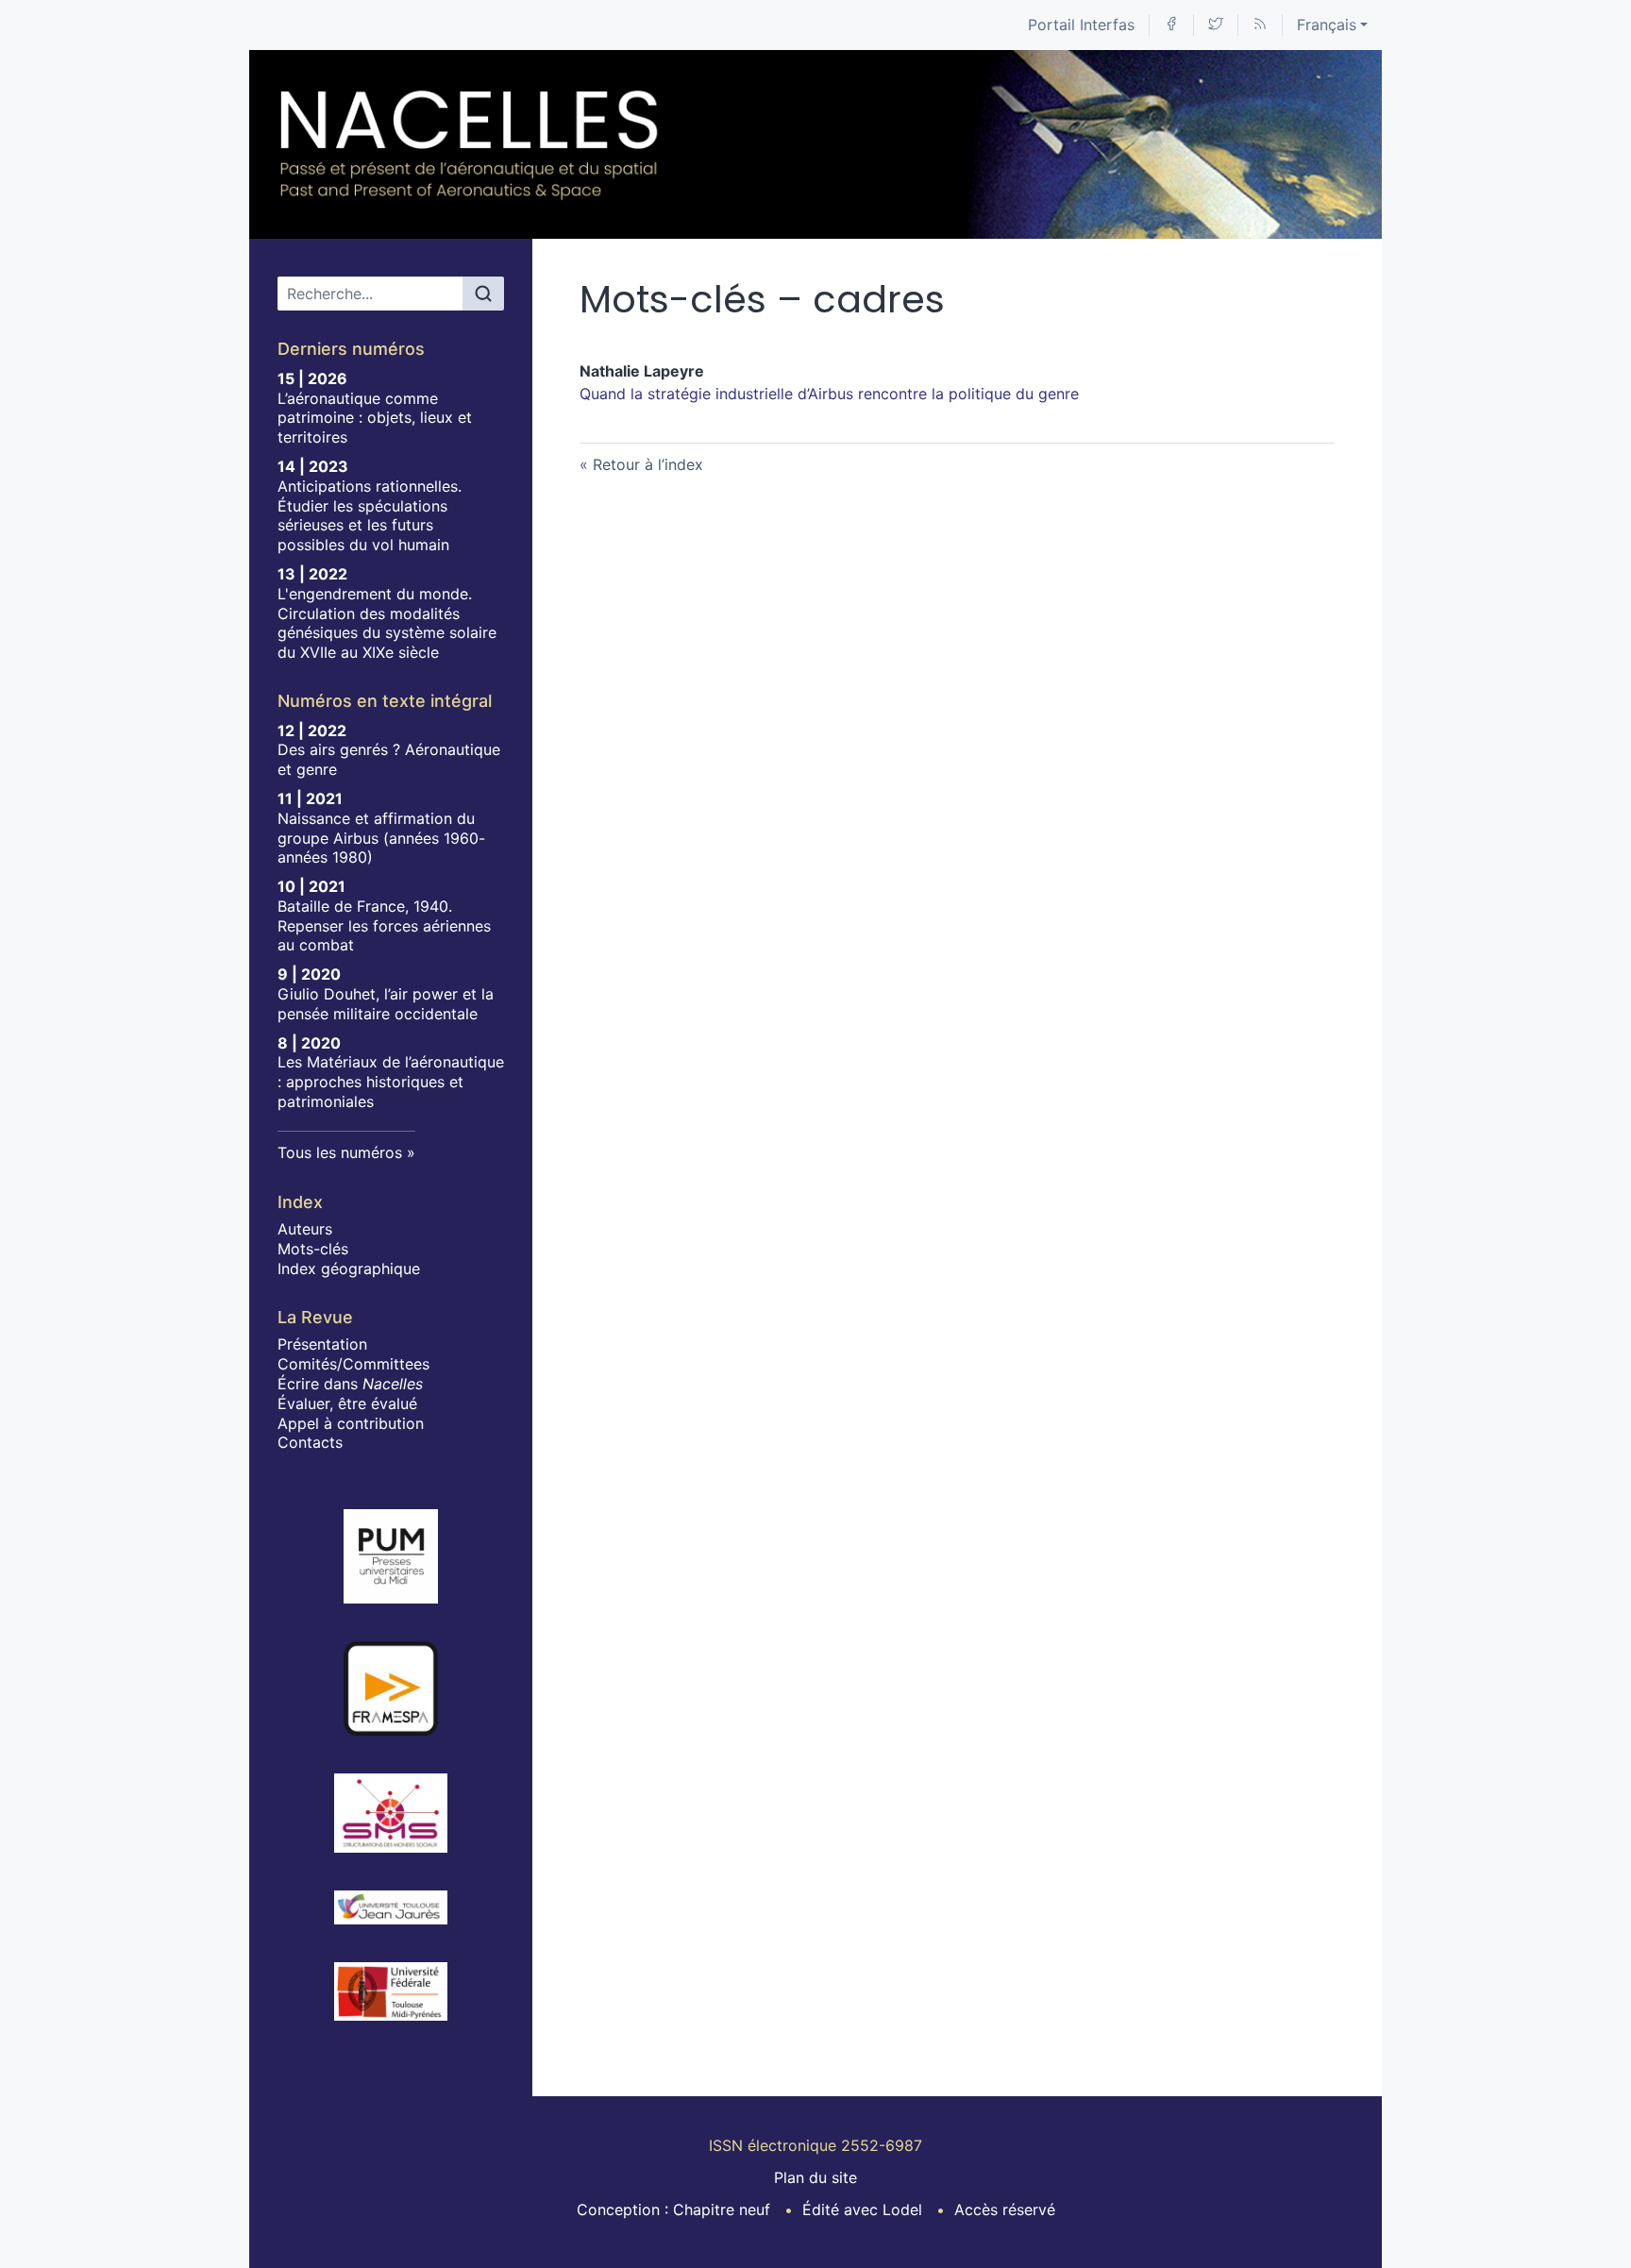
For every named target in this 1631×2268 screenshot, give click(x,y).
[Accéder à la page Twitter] (1216, 25)
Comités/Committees (353, 1364)
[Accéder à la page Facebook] (1171, 25)
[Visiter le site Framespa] (391, 1688)
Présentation (322, 1344)
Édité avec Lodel (862, 2209)
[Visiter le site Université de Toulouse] (391, 1991)
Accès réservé (1005, 2209)
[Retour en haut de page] (1617, 14)
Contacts (310, 1442)
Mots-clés (313, 1249)
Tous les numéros (340, 1152)
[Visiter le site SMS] (391, 1813)
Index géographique (349, 1268)
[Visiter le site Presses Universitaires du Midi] (391, 1556)
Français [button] (1327, 25)
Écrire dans (350, 1384)
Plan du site (815, 2177)
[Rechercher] (483, 294)
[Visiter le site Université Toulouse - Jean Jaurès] (391, 1907)
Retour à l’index (648, 464)
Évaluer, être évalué (347, 1403)
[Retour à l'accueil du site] (470, 144)
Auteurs (305, 1229)
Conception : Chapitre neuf (673, 2209)
